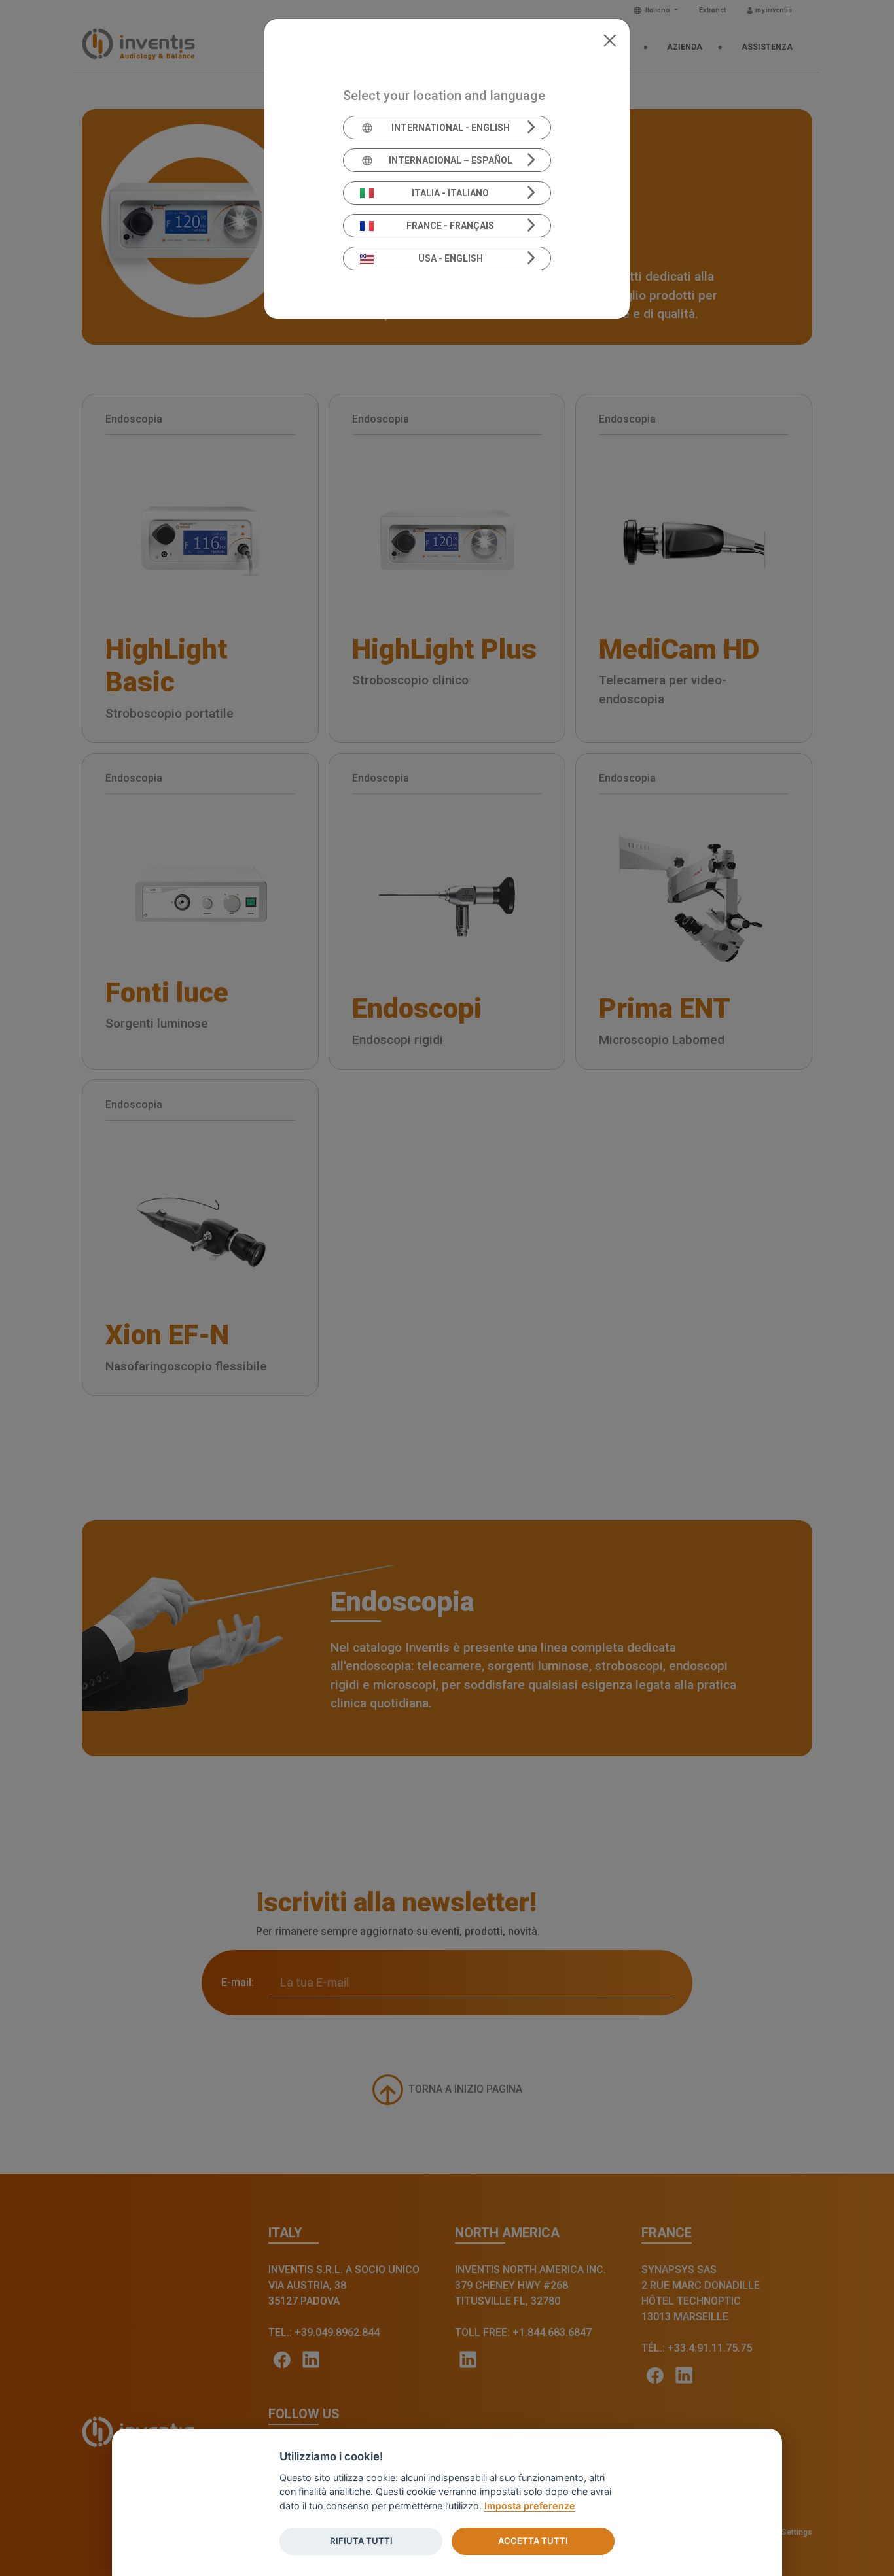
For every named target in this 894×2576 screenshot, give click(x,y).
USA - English (451, 258)
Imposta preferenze (530, 2506)
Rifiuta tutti (361, 2541)
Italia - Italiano (450, 193)
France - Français (450, 226)
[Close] (610, 39)
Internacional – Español (451, 160)
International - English (451, 128)
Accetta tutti (533, 2541)
